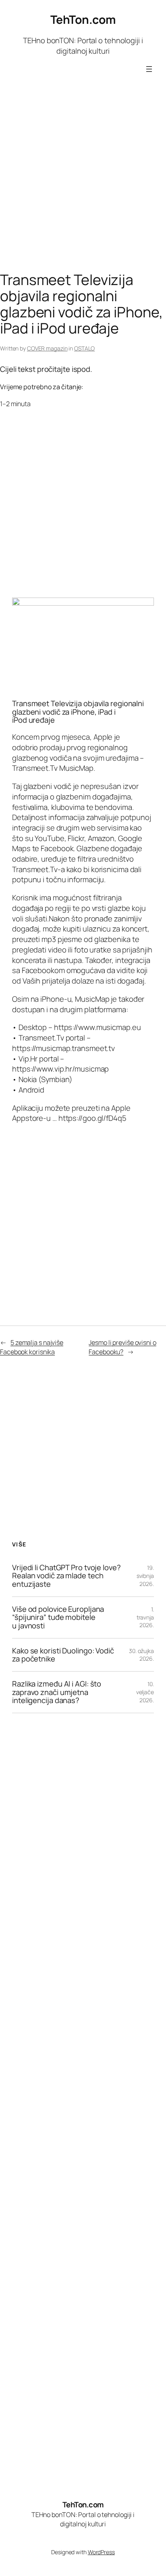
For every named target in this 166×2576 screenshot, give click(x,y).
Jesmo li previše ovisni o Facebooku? (122, 1347)
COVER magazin (47, 348)
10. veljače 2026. (145, 1692)
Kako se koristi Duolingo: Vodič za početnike (63, 1655)
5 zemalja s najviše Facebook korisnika (32, 1347)
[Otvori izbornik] (149, 69)
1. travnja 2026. (145, 1617)
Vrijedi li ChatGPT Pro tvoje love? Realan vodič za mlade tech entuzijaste (66, 1576)
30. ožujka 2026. (141, 1655)
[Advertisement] (83, 181)
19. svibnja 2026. (145, 1575)
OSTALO (84, 348)
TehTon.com (83, 20)
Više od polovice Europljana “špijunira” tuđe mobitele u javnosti (58, 1617)
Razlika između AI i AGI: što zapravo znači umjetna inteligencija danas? (57, 1692)
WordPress (101, 2552)
